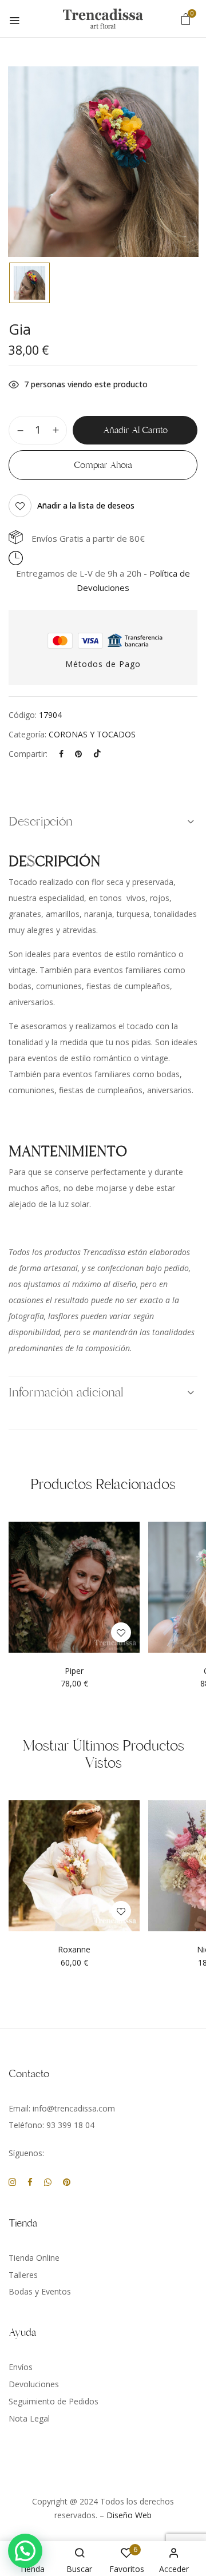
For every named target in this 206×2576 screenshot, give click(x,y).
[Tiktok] (97, 754)
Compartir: (28, 754)
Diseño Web (129, 2515)
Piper (74, 1671)
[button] (186, 19)
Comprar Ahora (103, 465)
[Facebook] (61, 754)
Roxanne (74, 1950)
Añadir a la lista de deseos (86, 505)
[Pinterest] (78, 754)
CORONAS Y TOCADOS (92, 734)
